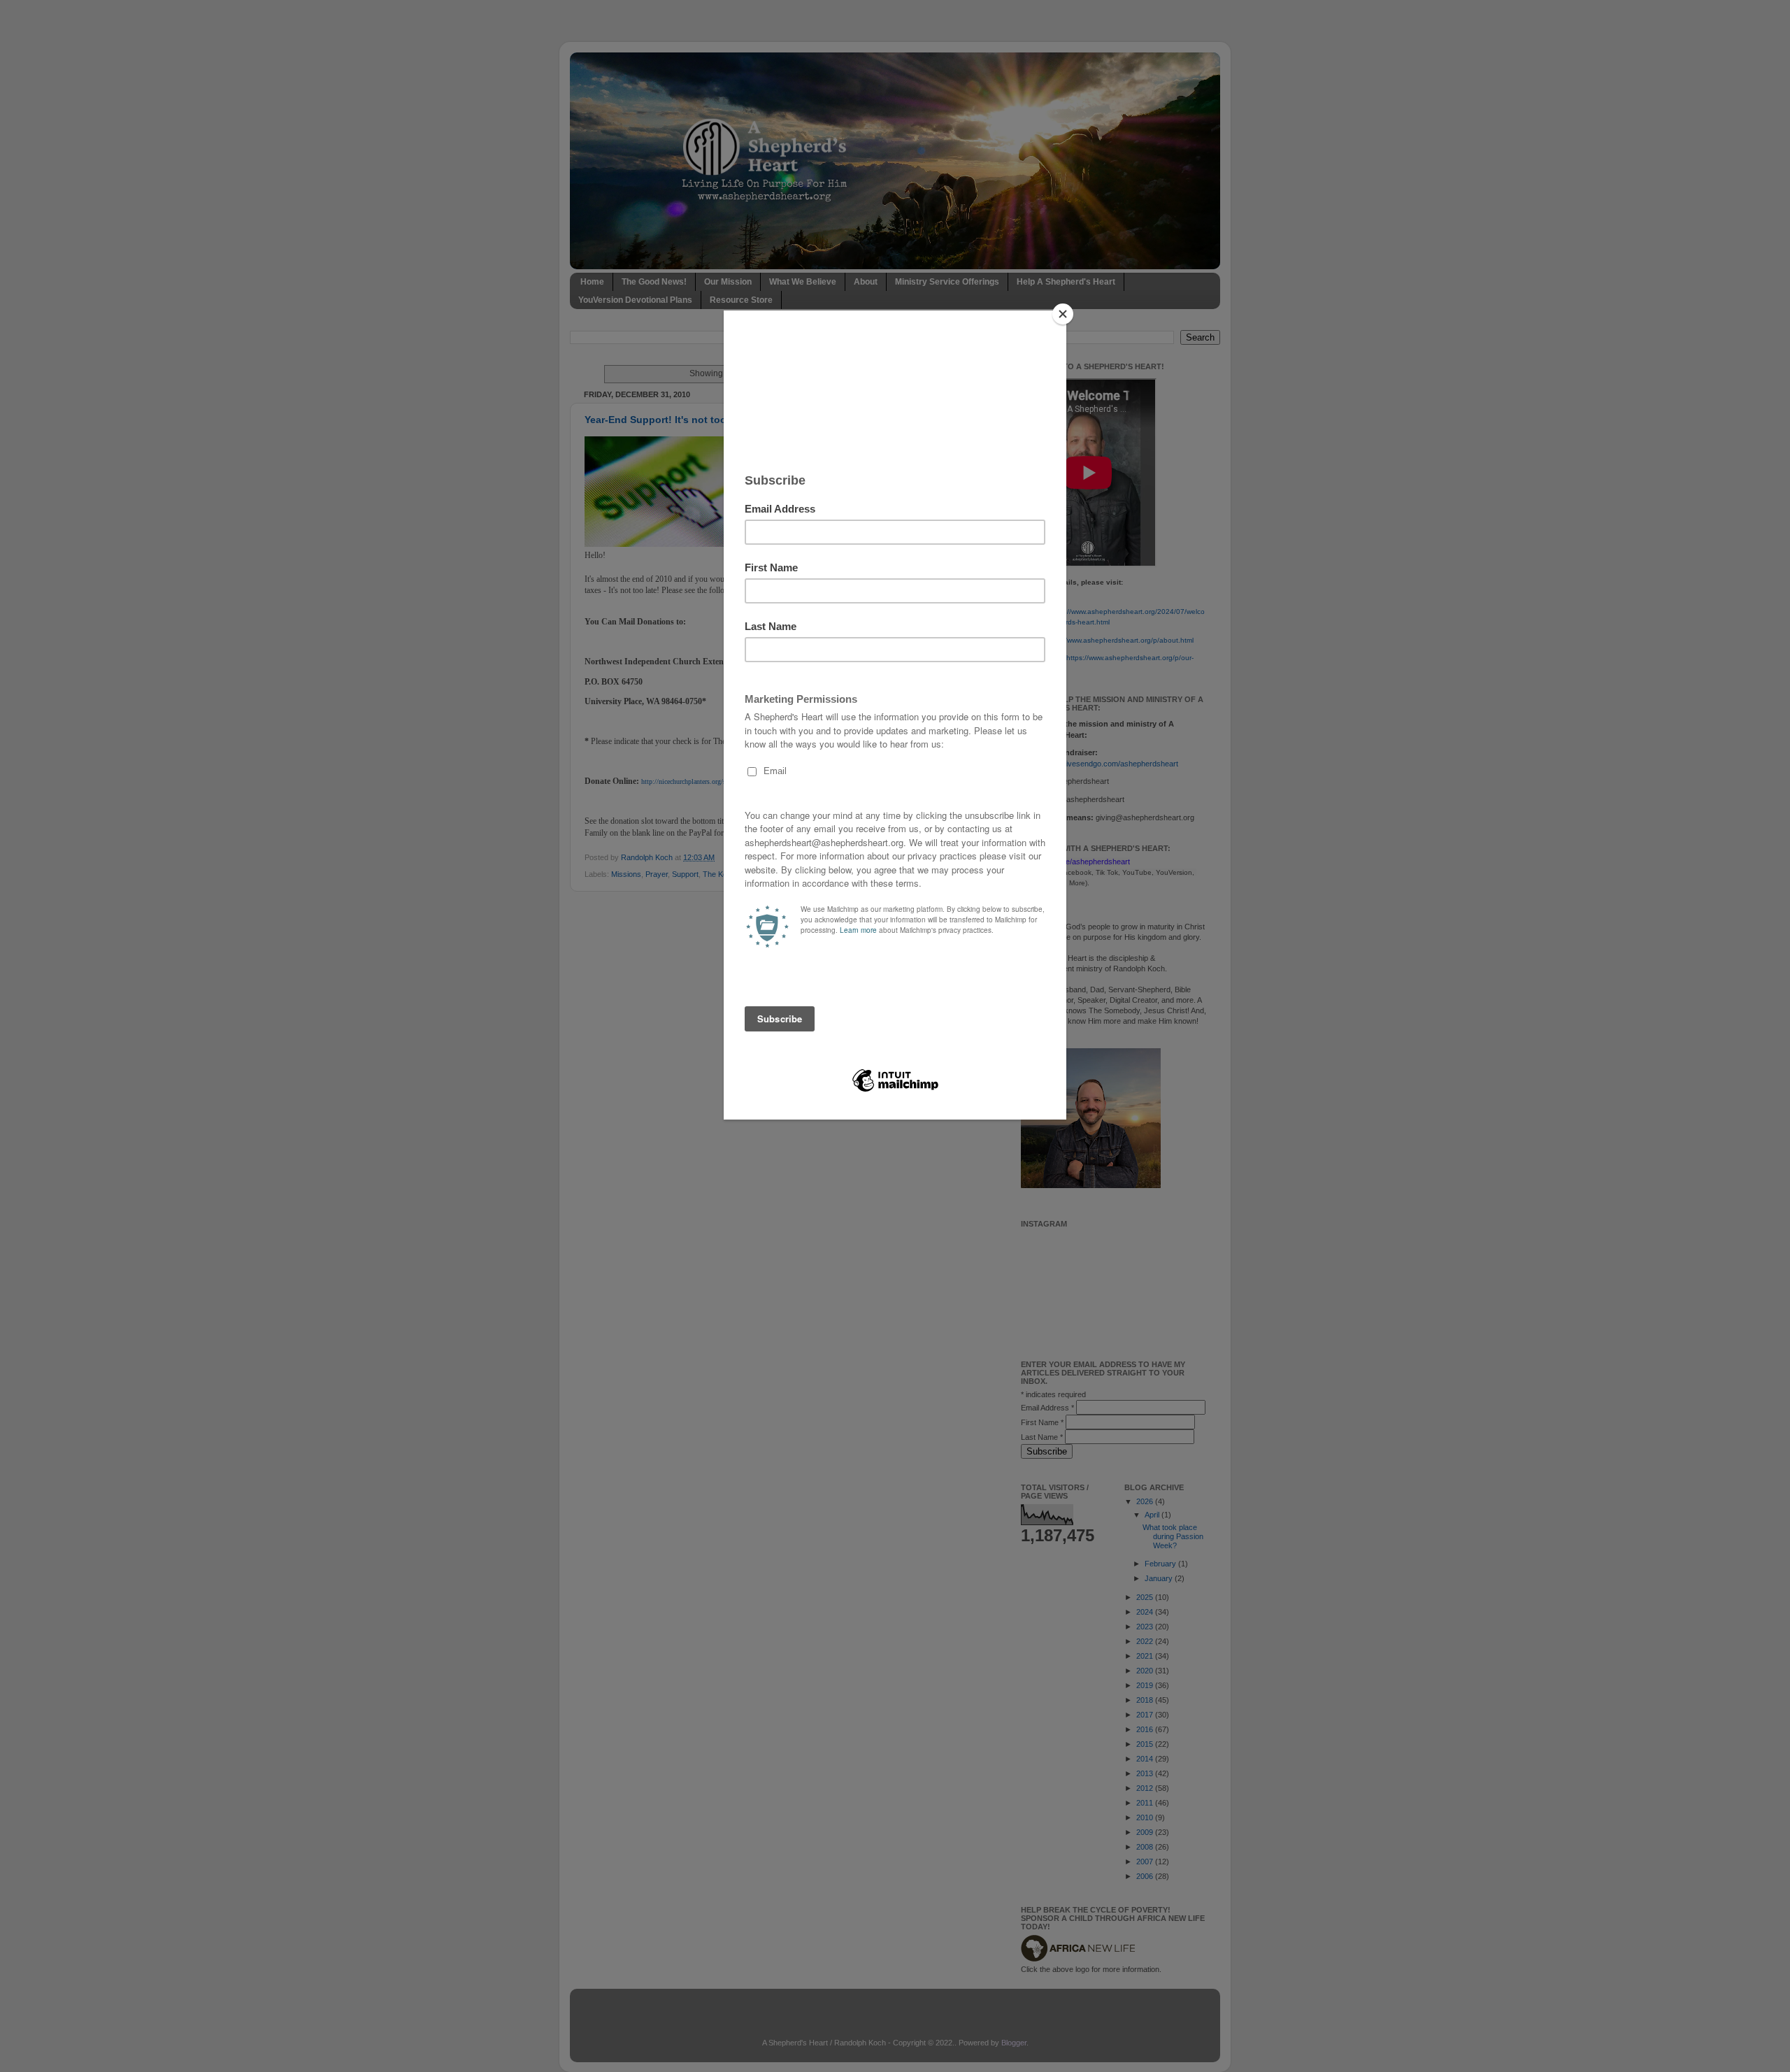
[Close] (1063, 314)
